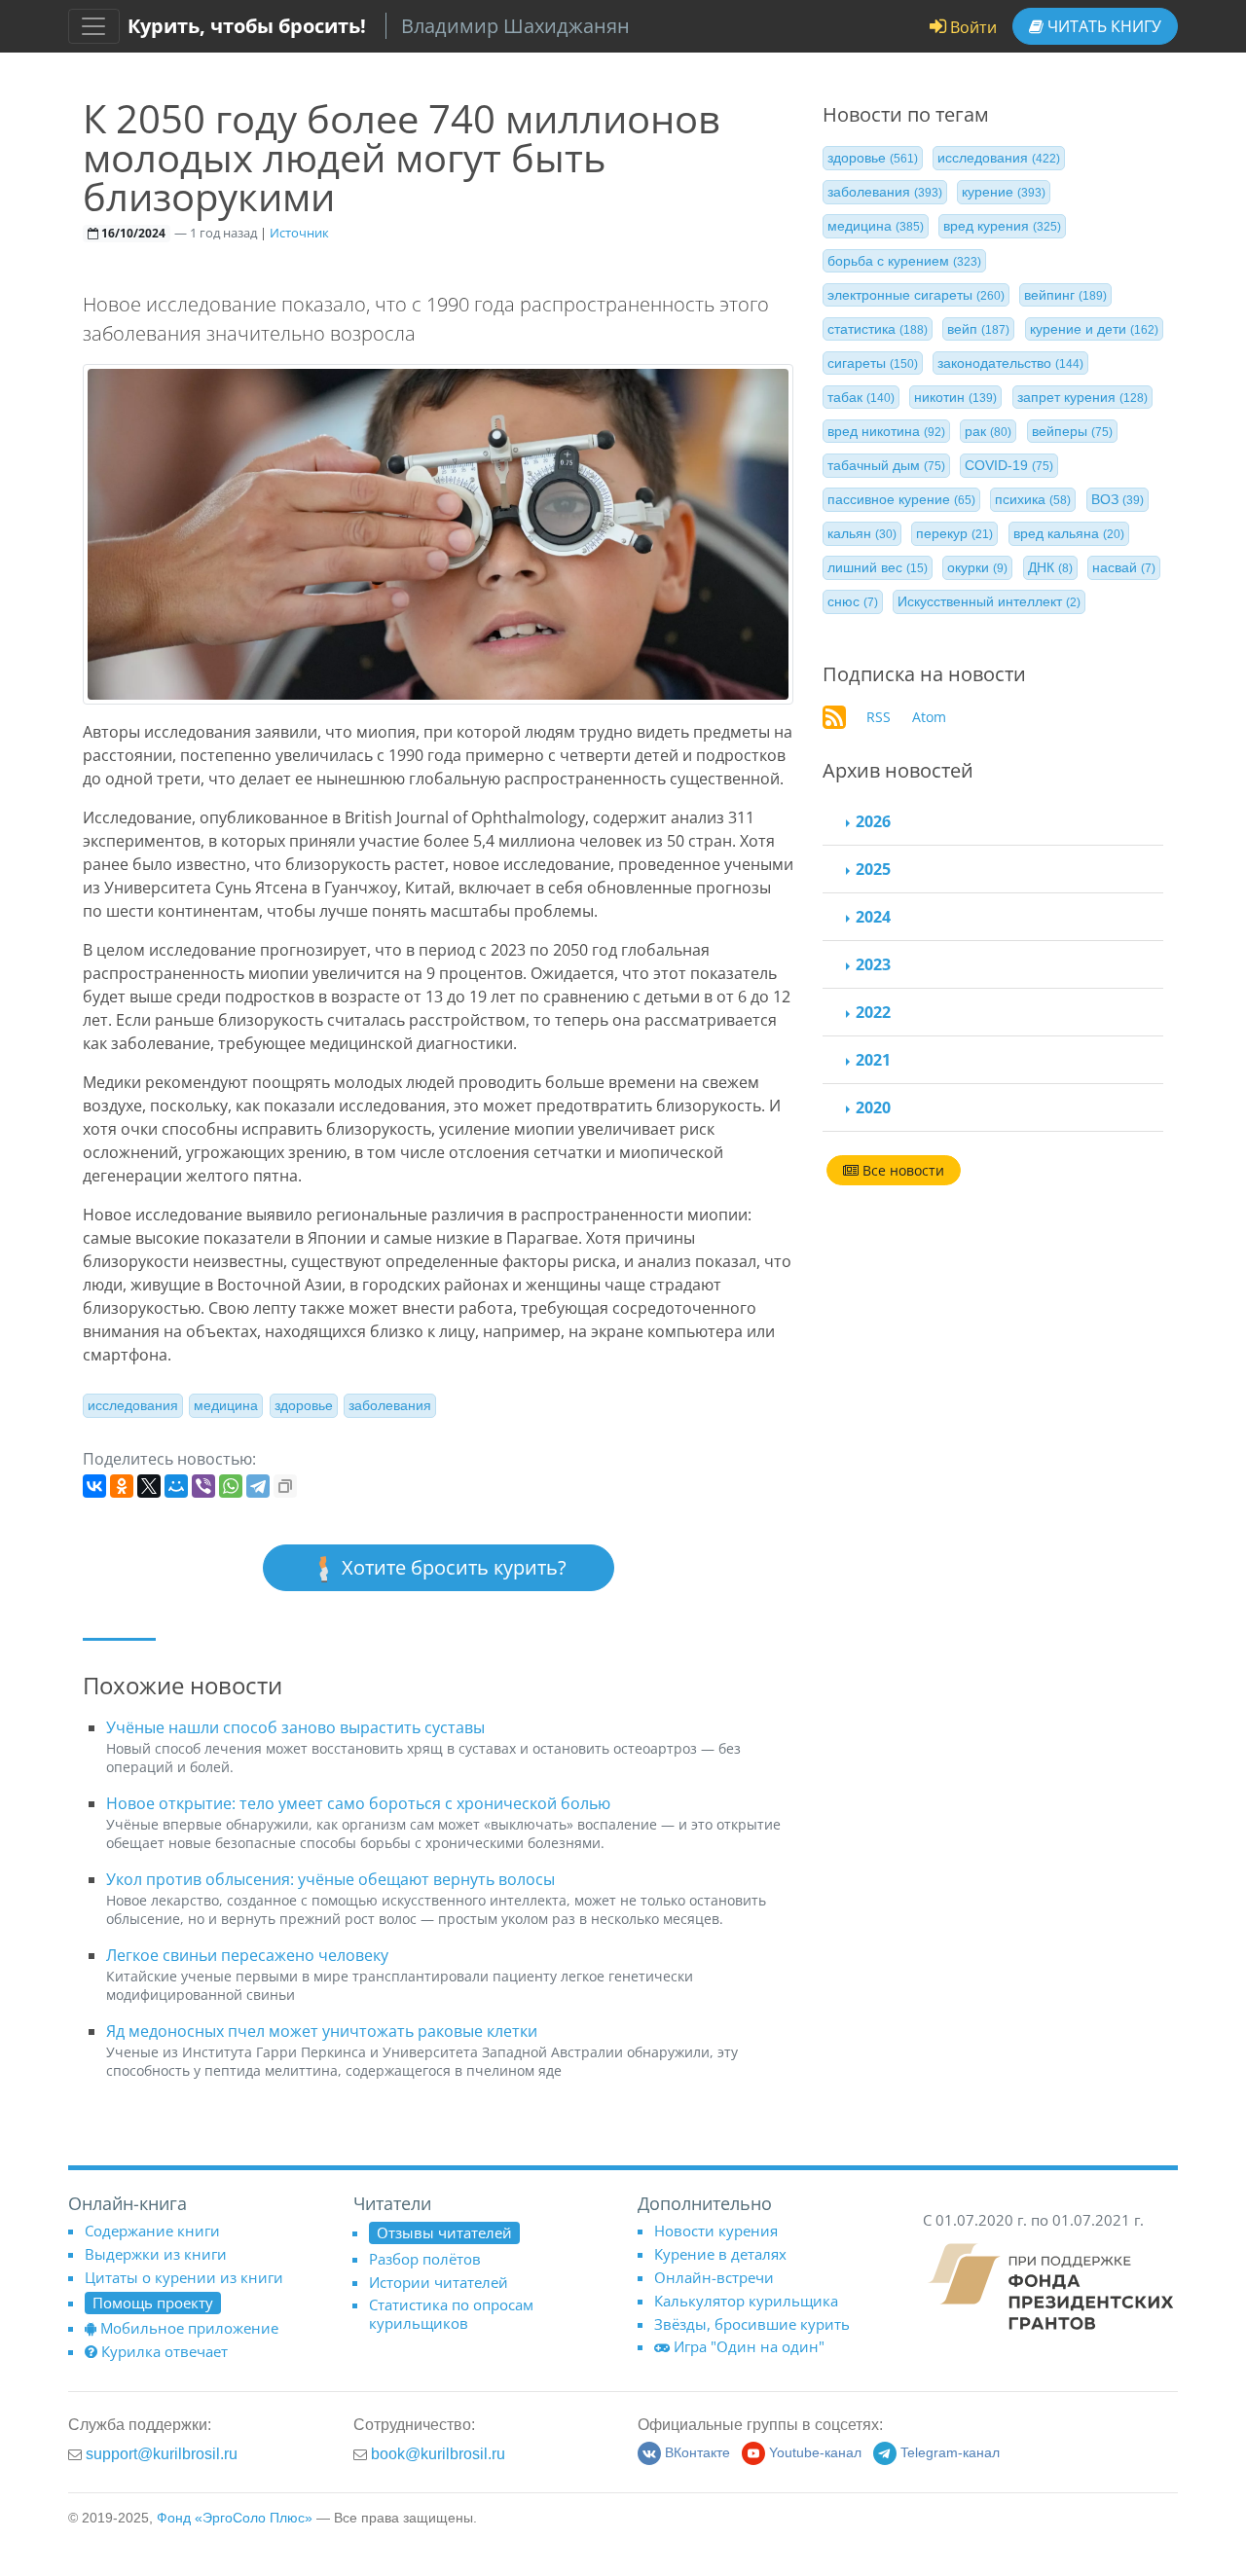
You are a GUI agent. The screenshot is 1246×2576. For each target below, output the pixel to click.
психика (1033, 499)
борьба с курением (904, 260)
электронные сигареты (916, 295)
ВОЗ (1118, 499)
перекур (954, 533)
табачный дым (886, 465)
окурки (977, 567)
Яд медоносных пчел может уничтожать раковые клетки (322, 2031)
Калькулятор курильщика (746, 2301)
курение (1004, 192)
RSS (879, 717)
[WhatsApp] (231, 1486)
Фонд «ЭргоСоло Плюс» (235, 2518)
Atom (929, 717)
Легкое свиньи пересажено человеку (247, 1955)
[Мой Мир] (176, 1486)
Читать (1102, 26)
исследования (133, 1405)
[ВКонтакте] (94, 1486)
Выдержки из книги (156, 2254)
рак (988, 431)
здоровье (304, 1405)
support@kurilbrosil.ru (162, 2453)
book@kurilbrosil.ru (438, 2453)
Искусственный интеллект (989, 601)
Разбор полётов (425, 2259)
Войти (971, 27)
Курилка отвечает (165, 2351)
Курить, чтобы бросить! (247, 26)
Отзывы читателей (444, 2232)
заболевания (390, 1405)
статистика (878, 329)
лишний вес (878, 567)
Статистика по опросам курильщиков (451, 2313)
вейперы (1072, 431)
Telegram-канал (950, 2453)
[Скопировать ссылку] (285, 1486)
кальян (862, 533)
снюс (853, 601)
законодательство (1010, 363)
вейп (978, 329)
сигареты (873, 363)
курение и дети (1094, 329)
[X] (149, 1486)
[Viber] (203, 1486)
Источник (299, 233)
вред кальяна (1069, 533)
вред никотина (886, 431)
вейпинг (1065, 295)
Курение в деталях (720, 2254)
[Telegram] (258, 1486)
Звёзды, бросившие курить (752, 2324)
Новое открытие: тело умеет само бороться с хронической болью (358, 1803)
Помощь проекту (153, 2303)
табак (861, 397)
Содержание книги (152, 2231)
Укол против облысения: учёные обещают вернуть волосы (330, 1879)
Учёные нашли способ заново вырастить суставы (295, 1727)
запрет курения (1082, 397)
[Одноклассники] (122, 1486)
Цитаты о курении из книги (184, 2277)
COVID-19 (1009, 465)
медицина (226, 1405)
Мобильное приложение (189, 2328)
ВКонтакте (697, 2453)
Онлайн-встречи (714, 2277)
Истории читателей (439, 2282)
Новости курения (716, 2231)
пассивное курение (901, 499)
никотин (955, 397)
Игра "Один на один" (749, 2346)
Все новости (901, 1170)
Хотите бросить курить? (452, 1567)
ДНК (1050, 567)
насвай (1124, 567)
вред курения (1002, 226)
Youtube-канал (815, 2453)
